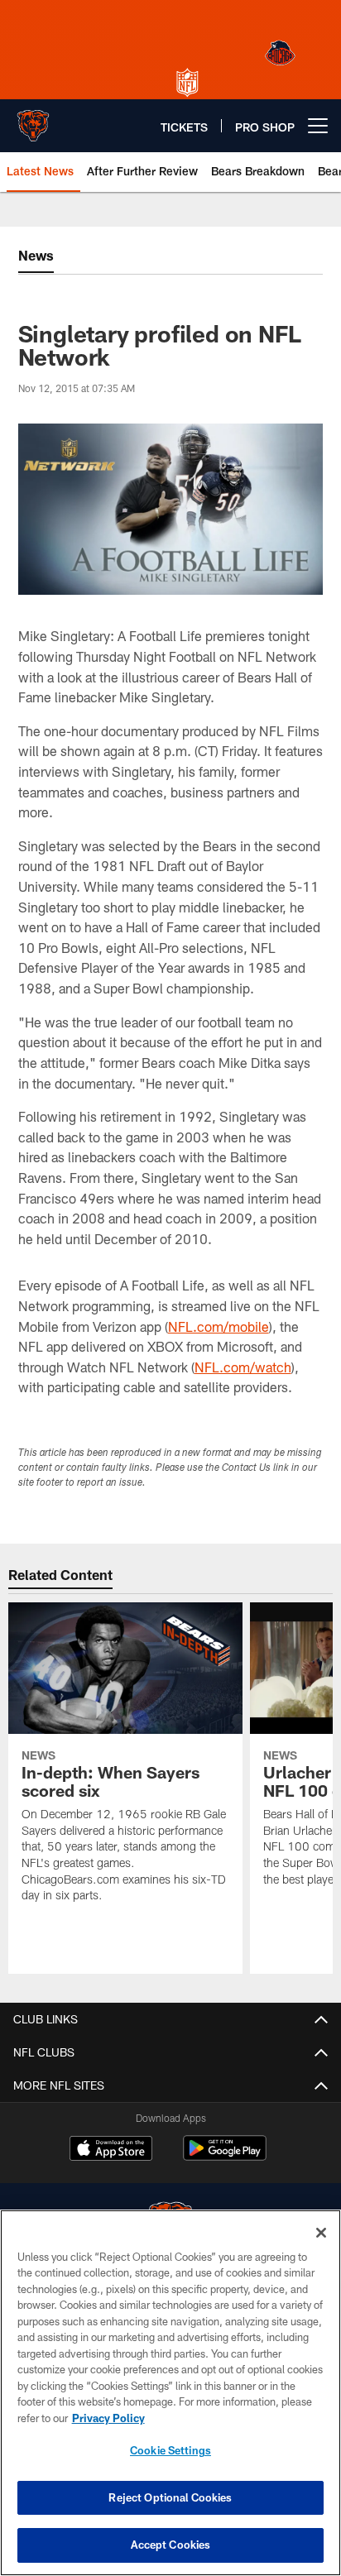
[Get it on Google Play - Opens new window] (225, 2156)
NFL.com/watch (243, 1367)
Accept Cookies (171, 2545)
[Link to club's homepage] (33, 119)
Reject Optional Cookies (170, 2497)
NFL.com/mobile (219, 1326)
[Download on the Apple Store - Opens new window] (111, 2150)
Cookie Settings (170, 2450)
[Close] (321, 2233)
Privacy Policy (108, 2418)
